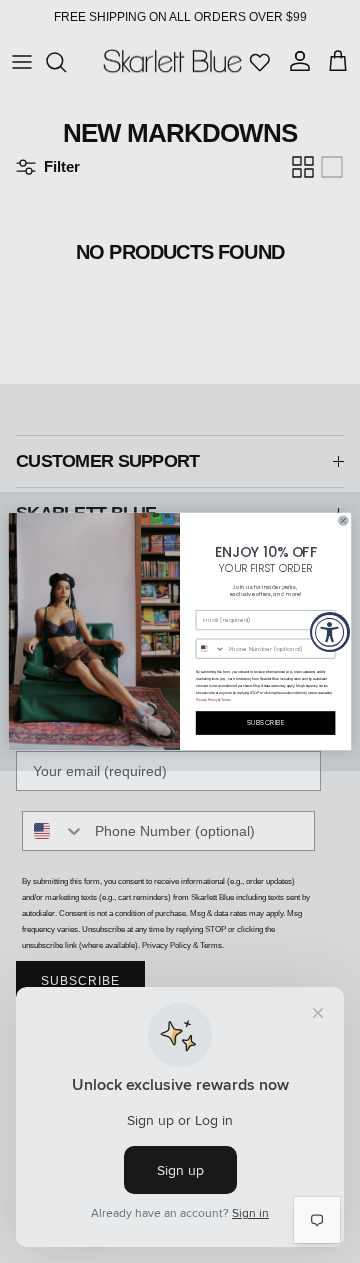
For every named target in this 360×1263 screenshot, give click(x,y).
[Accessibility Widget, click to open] (330, 632)
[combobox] (210, 648)
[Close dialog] (343, 520)
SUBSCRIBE (266, 723)
